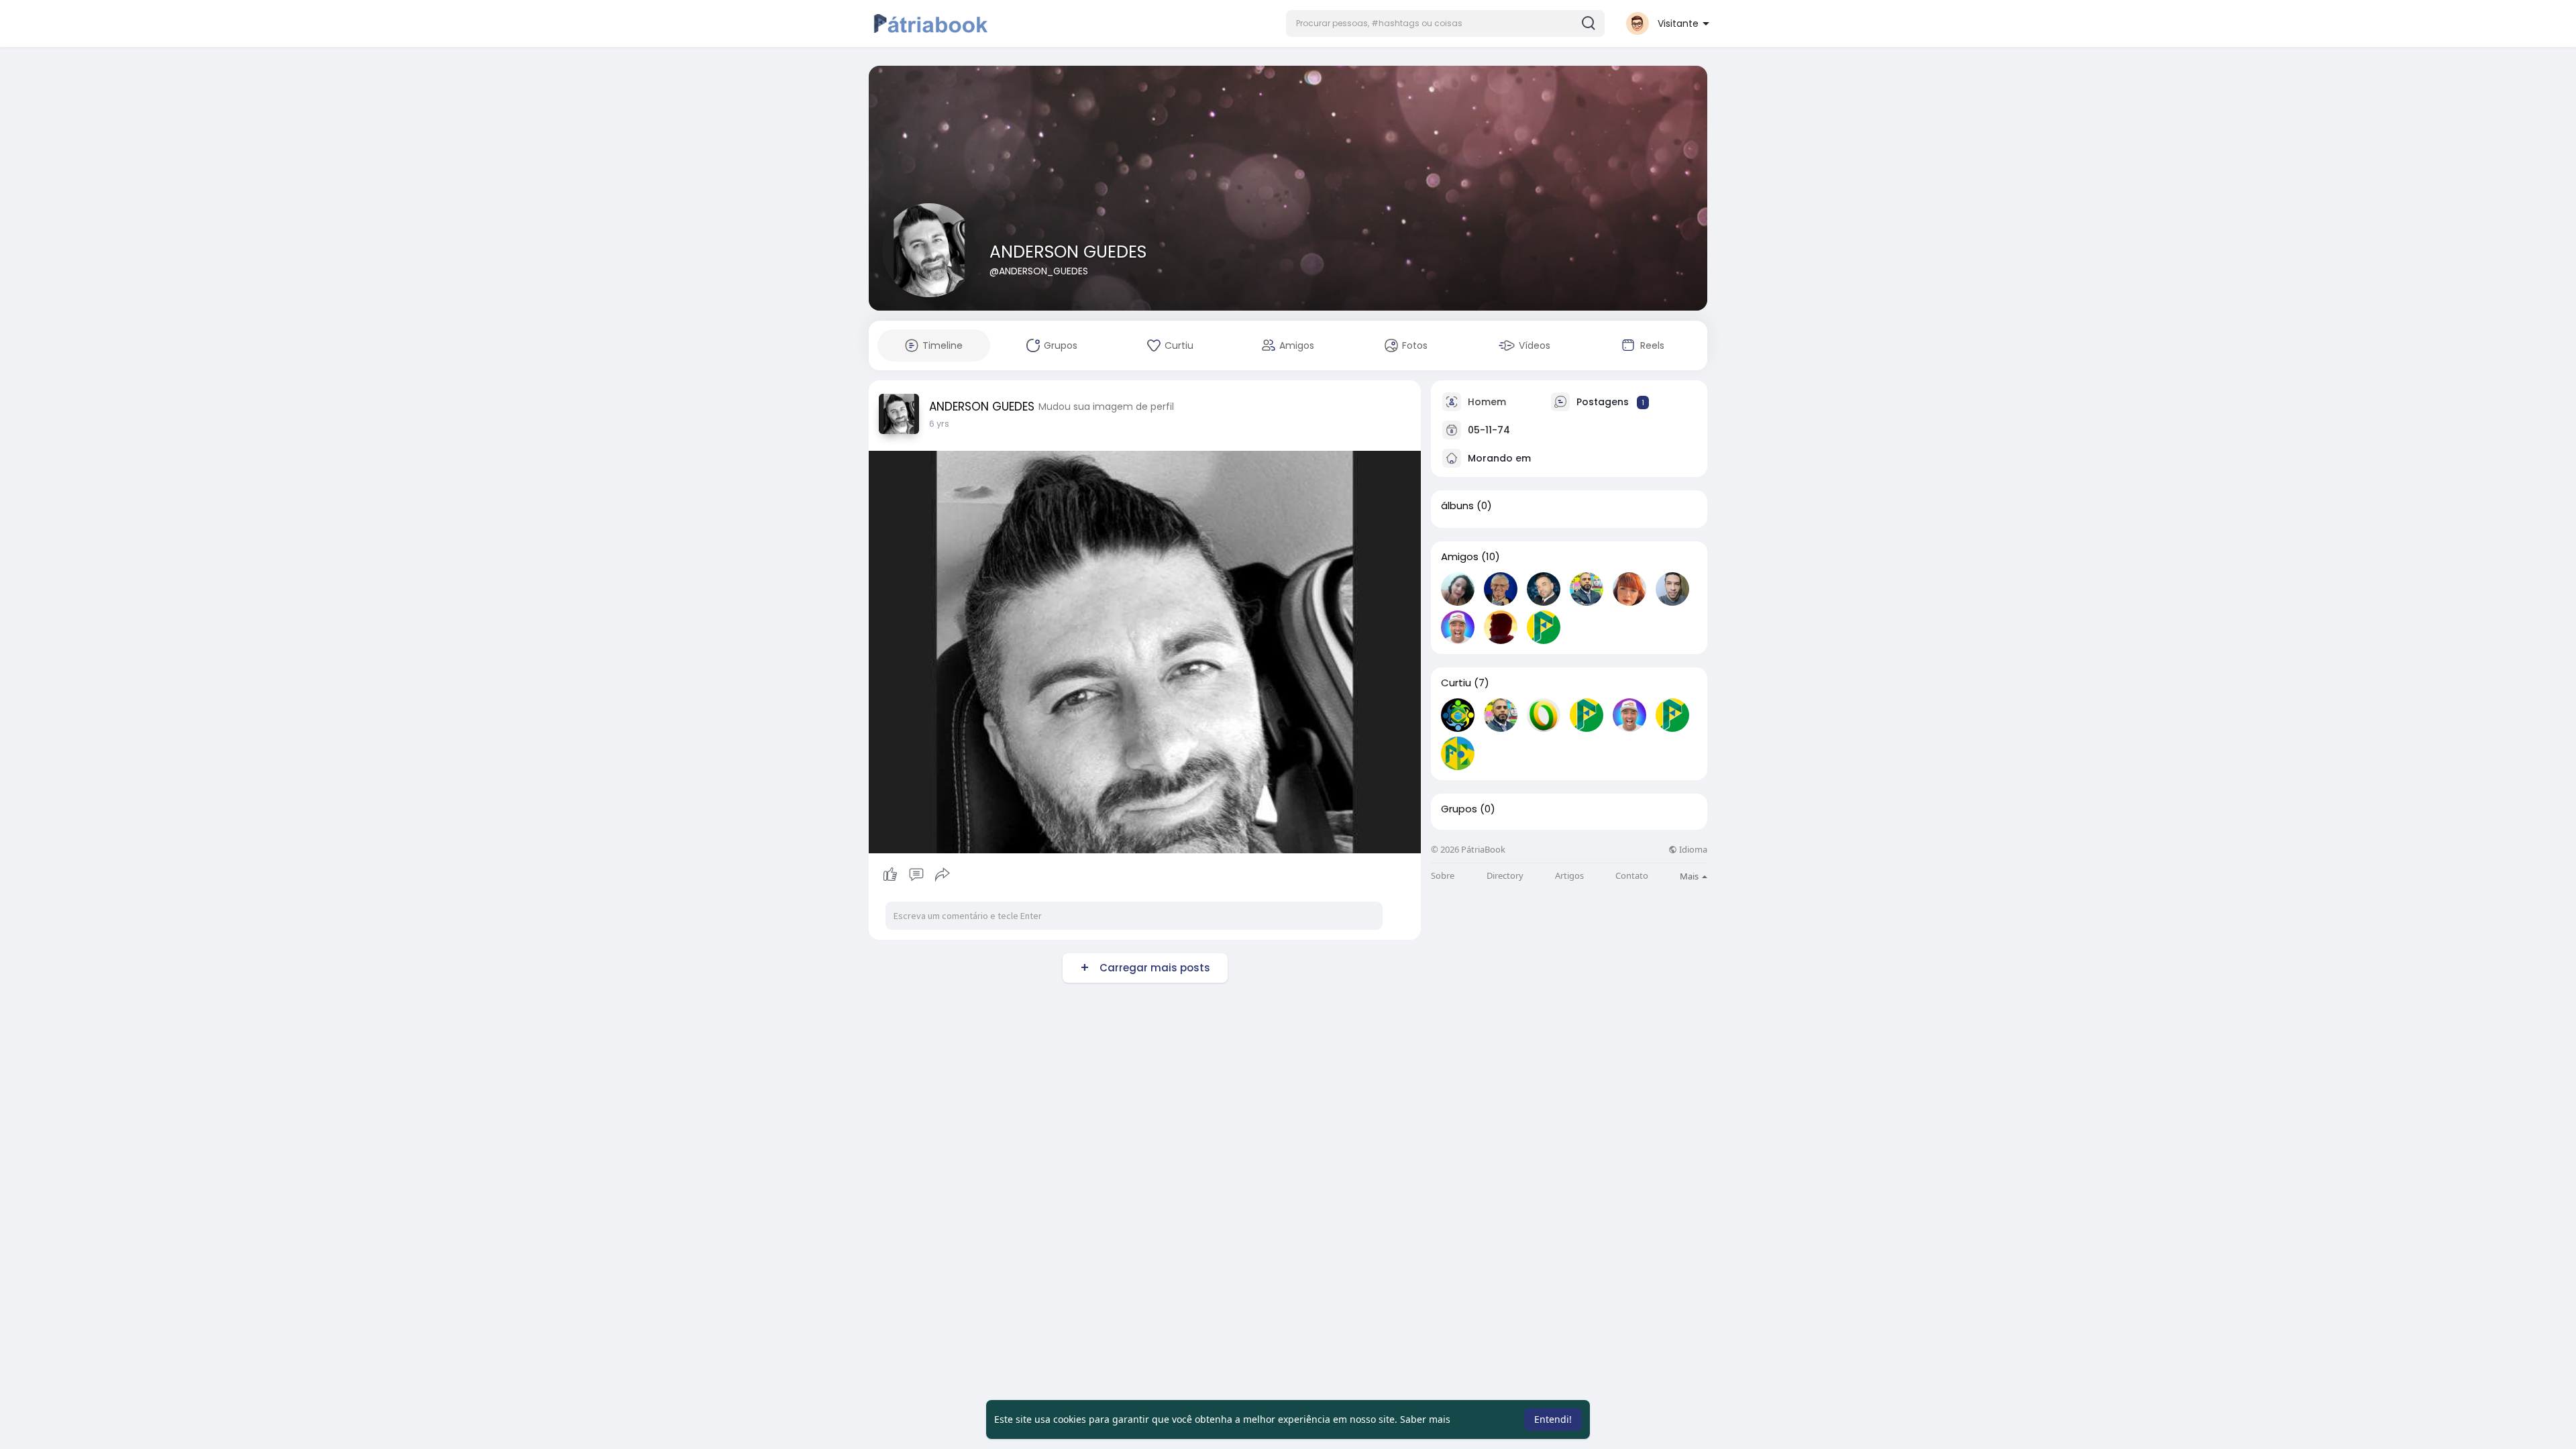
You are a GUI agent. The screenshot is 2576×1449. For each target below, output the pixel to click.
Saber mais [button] (1425, 1419)
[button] (1445, 23)
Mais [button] (1690, 876)
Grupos (1459, 809)
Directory (1505, 876)
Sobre (1443, 876)
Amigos (1460, 557)
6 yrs (939, 424)
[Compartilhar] (943, 875)
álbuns (1457, 506)
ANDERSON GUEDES (1068, 252)
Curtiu (1456, 683)
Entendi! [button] (1553, 1419)
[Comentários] (916, 875)
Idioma (1692, 850)
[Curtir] (916, 875)
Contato (1632, 876)
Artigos (1569, 876)
